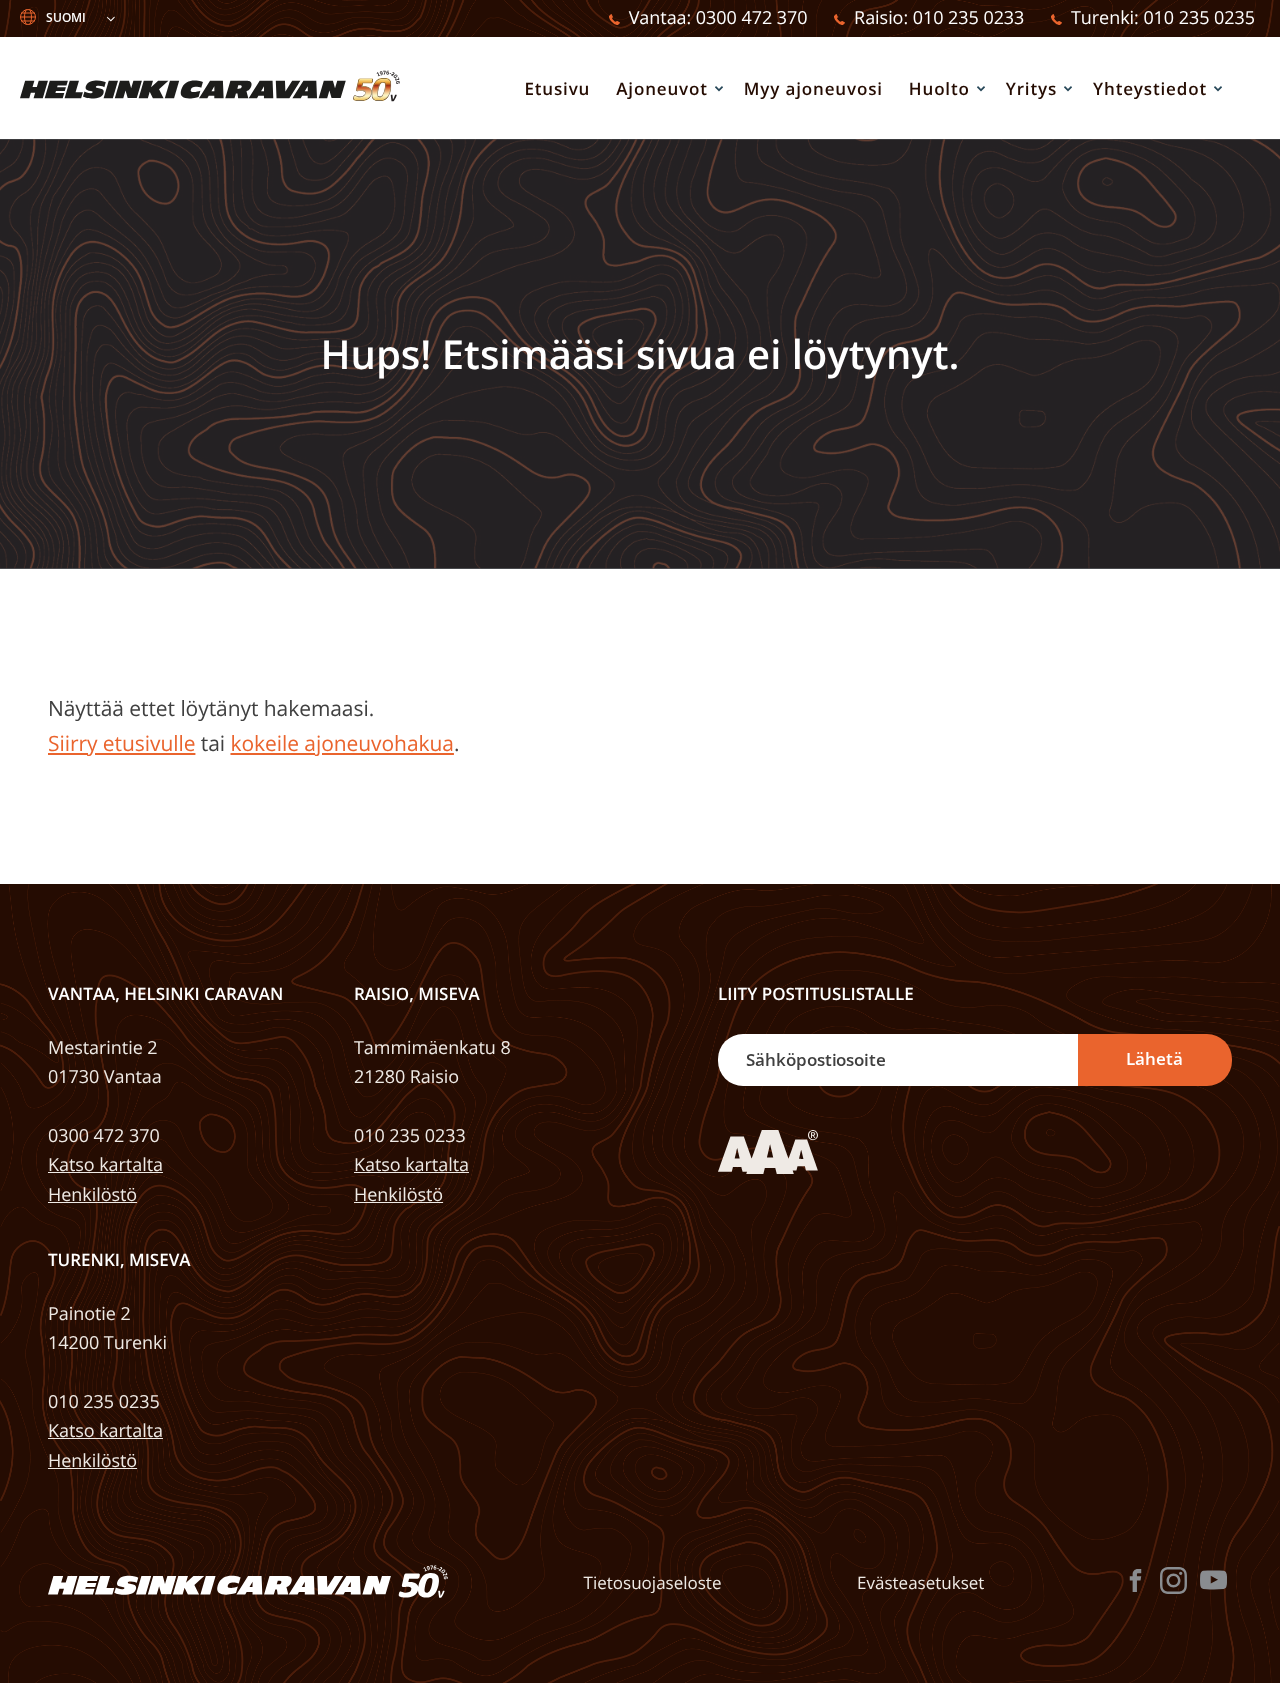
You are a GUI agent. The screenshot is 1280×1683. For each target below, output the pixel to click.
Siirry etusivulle (121, 744)
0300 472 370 (104, 1136)
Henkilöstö (92, 1195)
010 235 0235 (104, 1402)
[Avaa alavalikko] (719, 88)
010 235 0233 (410, 1136)
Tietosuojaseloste (653, 1583)
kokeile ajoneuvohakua (341, 744)
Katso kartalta (105, 1165)
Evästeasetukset (920, 1583)
